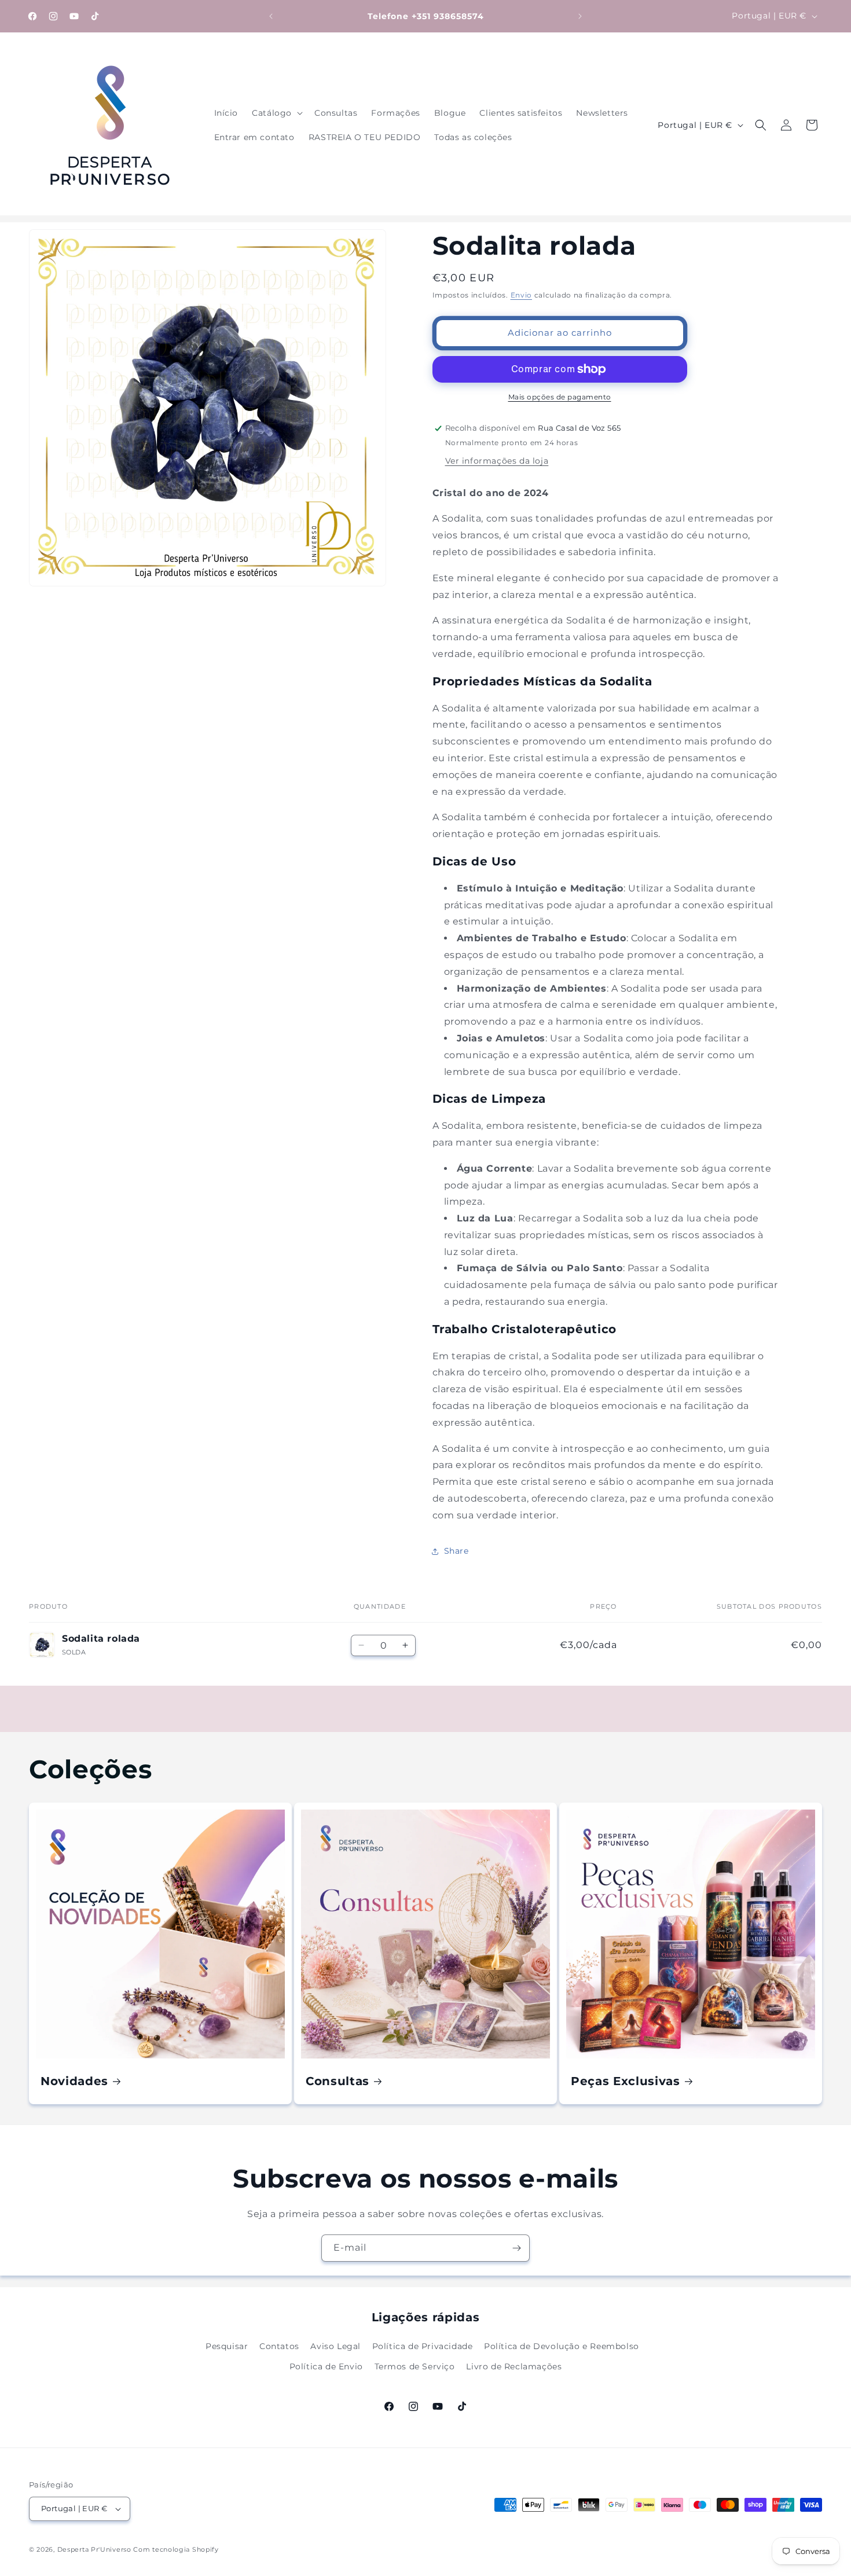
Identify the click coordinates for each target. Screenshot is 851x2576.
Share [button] (456, 1551)
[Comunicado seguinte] (580, 16)
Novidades (74, 2081)
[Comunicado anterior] (271, 16)
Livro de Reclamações (514, 2366)
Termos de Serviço (415, 2366)
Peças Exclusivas (626, 2081)
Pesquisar (227, 2346)
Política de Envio (326, 2366)
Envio (522, 295)
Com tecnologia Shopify (176, 2549)
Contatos (279, 2346)
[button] (276, 113)
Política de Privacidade (423, 2346)
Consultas (338, 2081)
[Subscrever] (516, 2248)
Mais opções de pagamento (560, 397)
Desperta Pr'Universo (94, 2549)
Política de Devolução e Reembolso (562, 2346)
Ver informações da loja (497, 461)
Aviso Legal (335, 2346)
